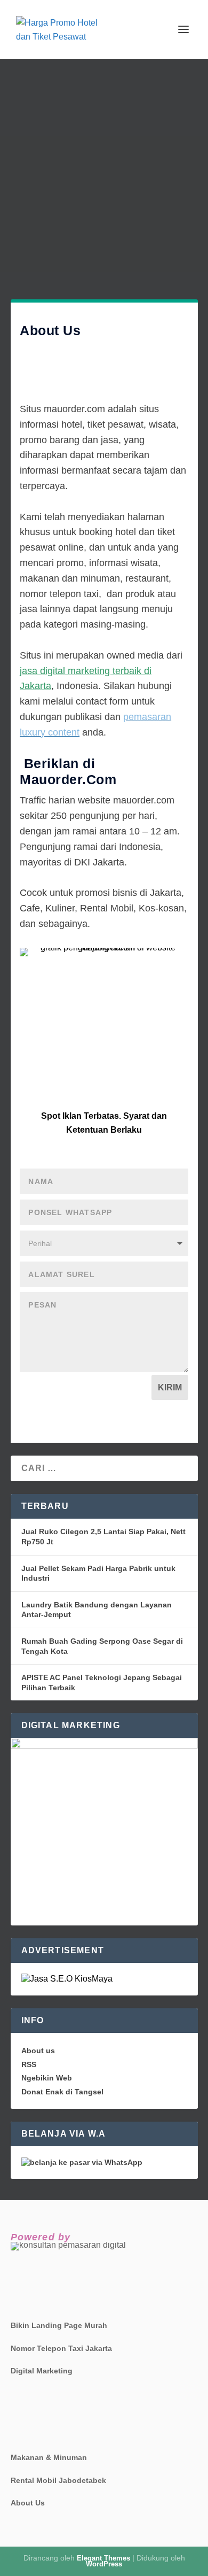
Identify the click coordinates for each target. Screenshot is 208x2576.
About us (38, 2051)
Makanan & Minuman (49, 2457)
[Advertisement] (104, 168)
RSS (29, 2064)
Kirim (170, 1387)
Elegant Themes (103, 2558)
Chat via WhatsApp (104, 1070)
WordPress (104, 2564)
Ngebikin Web (47, 2078)
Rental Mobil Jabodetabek (58, 2480)
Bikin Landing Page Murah (59, 2325)
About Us (28, 2503)
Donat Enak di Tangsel (62, 2092)
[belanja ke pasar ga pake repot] (82, 2162)
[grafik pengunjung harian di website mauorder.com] (104, 952)
